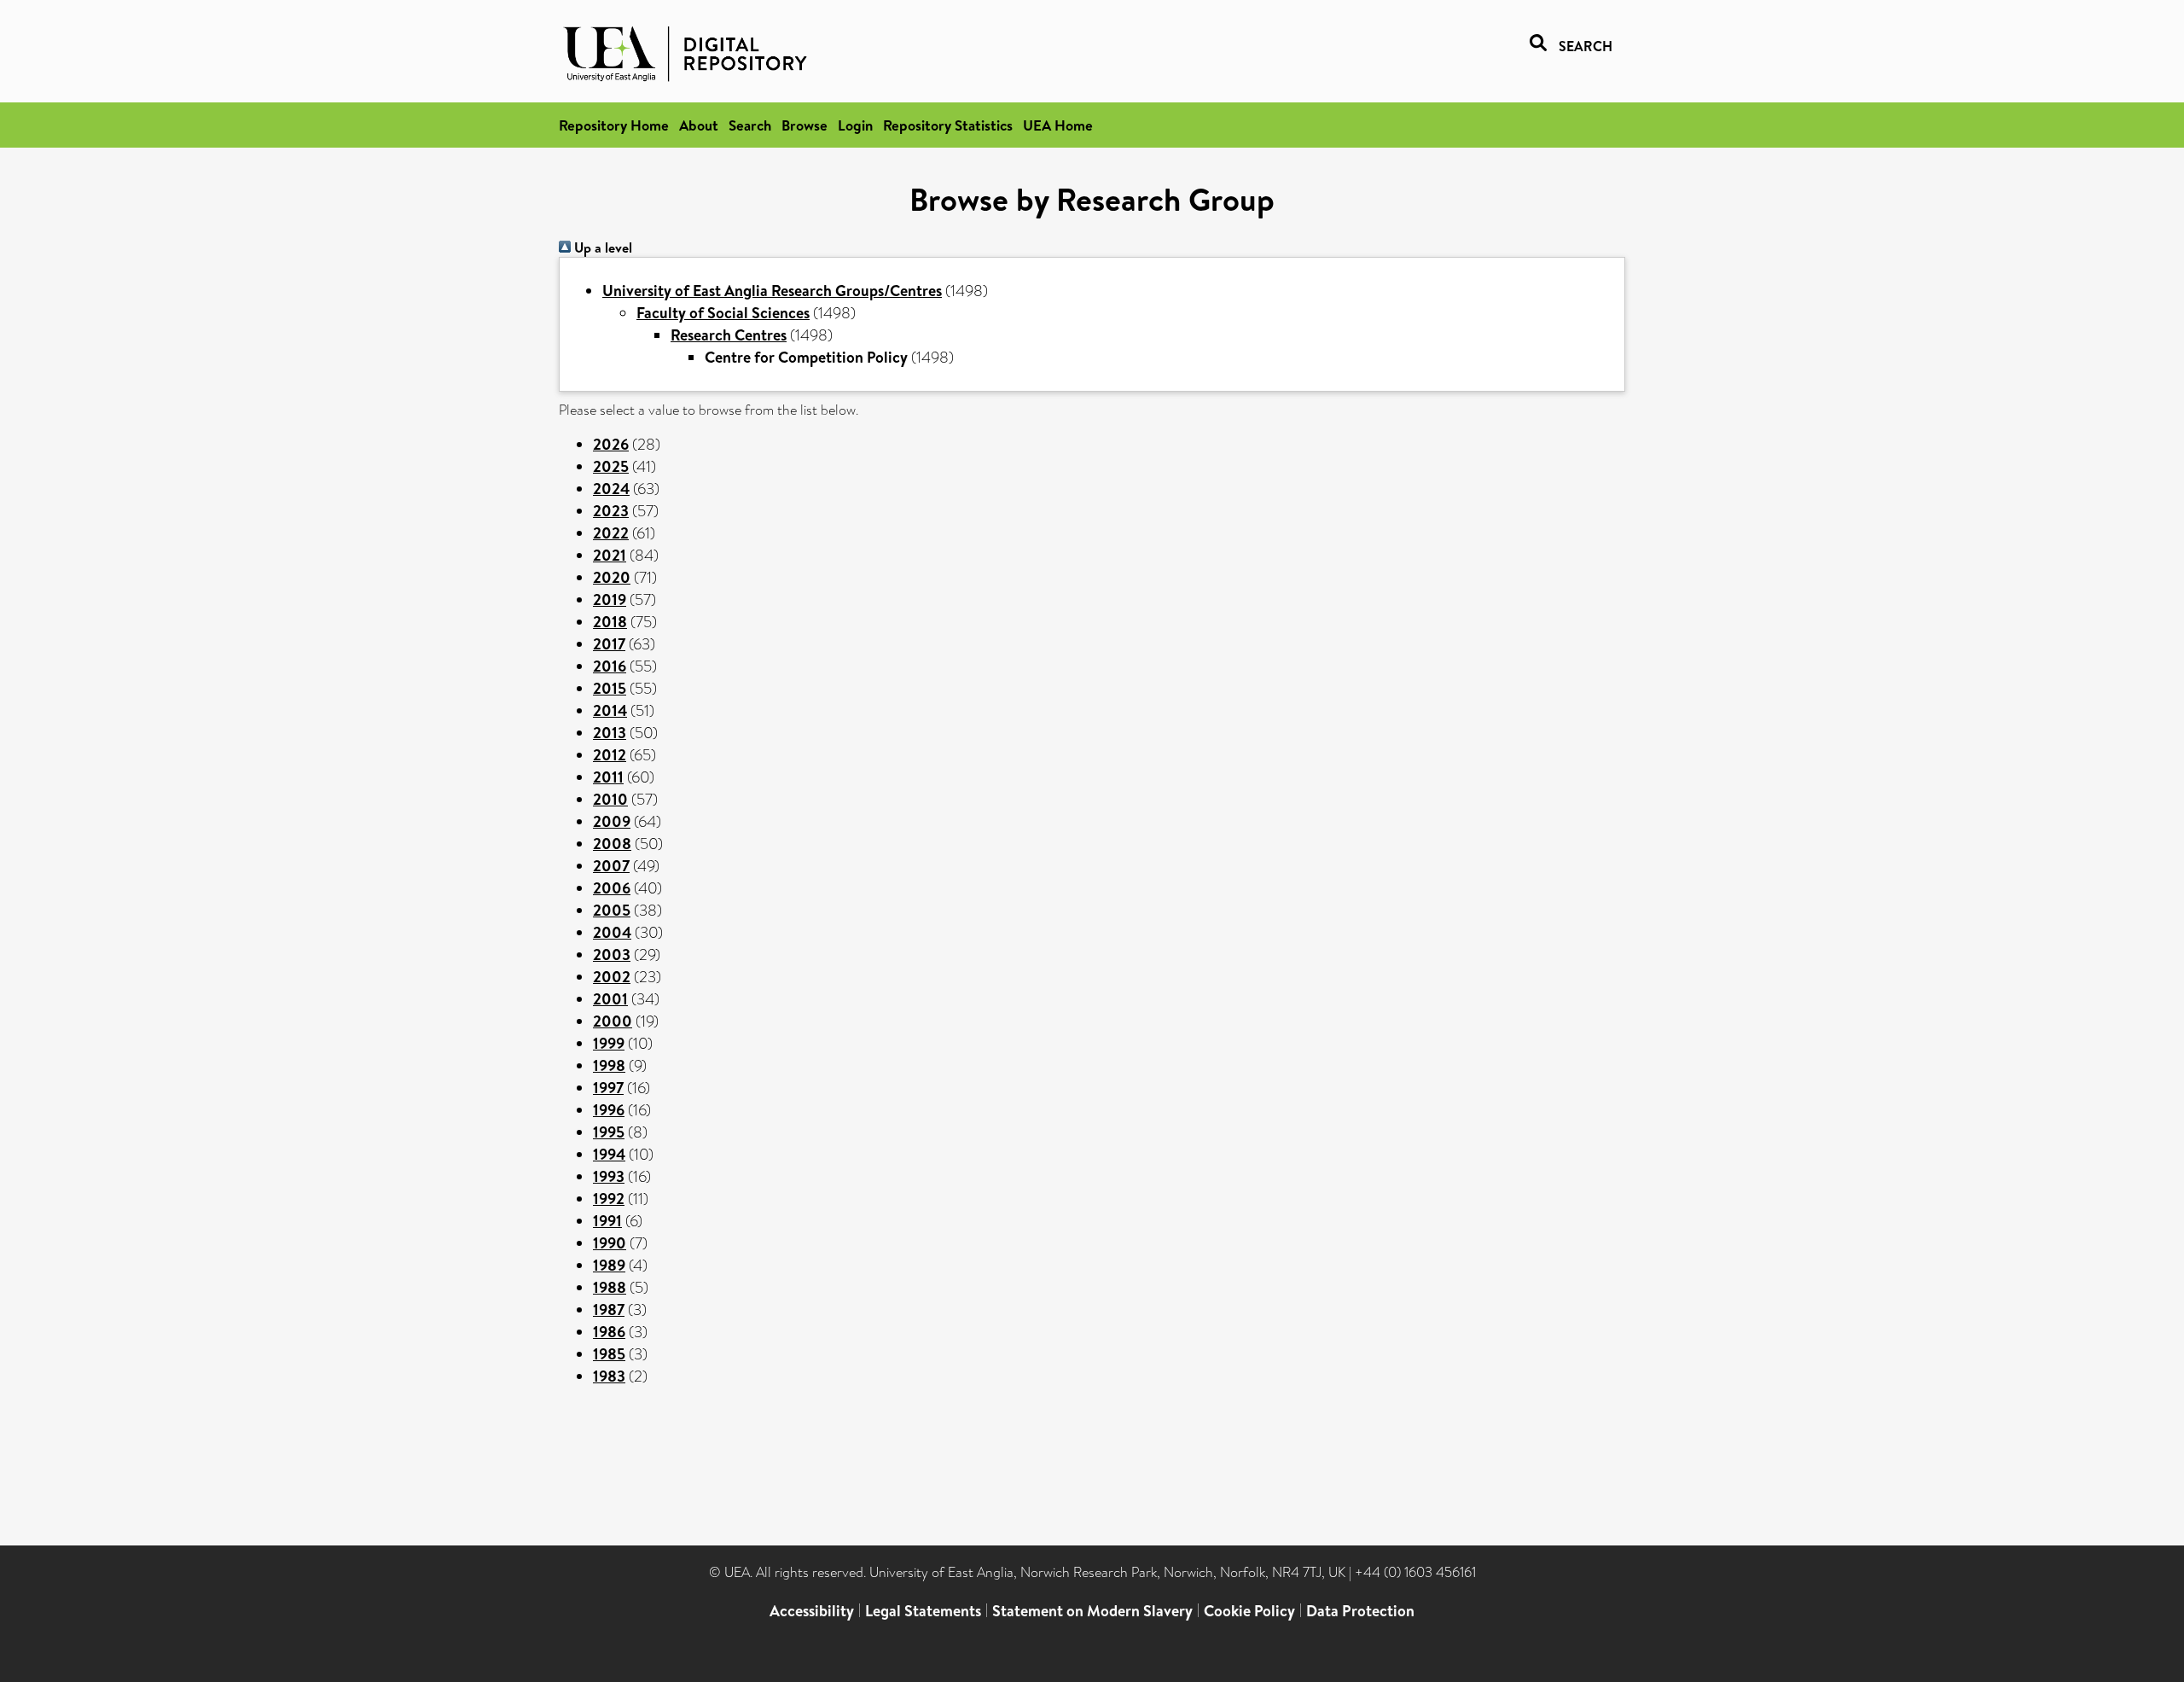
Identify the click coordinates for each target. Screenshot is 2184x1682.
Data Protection (1360, 1611)
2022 (611, 533)
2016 (610, 666)
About (699, 125)
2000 (613, 1021)
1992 (609, 1199)
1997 (608, 1088)
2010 (610, 799)
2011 (608, 777)
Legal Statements (923, 1611)
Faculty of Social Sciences (723, 313)
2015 (610, 688)
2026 (611, 444)
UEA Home (1058, 125)
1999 (609, 1043)
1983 (609, 1376)
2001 (610, 999)
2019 (610, 599)
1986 (609, 1332)
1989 (609, 1265)
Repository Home (614, 125)
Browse (804, 125)
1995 (609, 1132)
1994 (609, 1154)
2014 (610, 710)
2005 (612, 910)
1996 (609, 1110)
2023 (611, 511)
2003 (612, 954)
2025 (611, 466)
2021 (610, 555)
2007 (611, 866)
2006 (612, 888)
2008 (612, 844)
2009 (612, 821)
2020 (612, 577)
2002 (612, 977)
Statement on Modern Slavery (1092, 1611)
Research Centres (729, 335)
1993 (609, 1176)
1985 (609, 1354)
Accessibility (812, 1611)
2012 (610, 755)
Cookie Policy (1249, 1611)
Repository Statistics (948, 125)
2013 (610, 733)
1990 (610, 1243)
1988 (610, 1287)
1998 (609, 1065)
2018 (610, 622)
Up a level (601, 247)
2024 (611, 489)
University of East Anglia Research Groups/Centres (772, 291)
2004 (612, 932)
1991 (607, 1221)
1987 (609, 1310)
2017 (609, 644)
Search (750, 125)
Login (855, 125)
